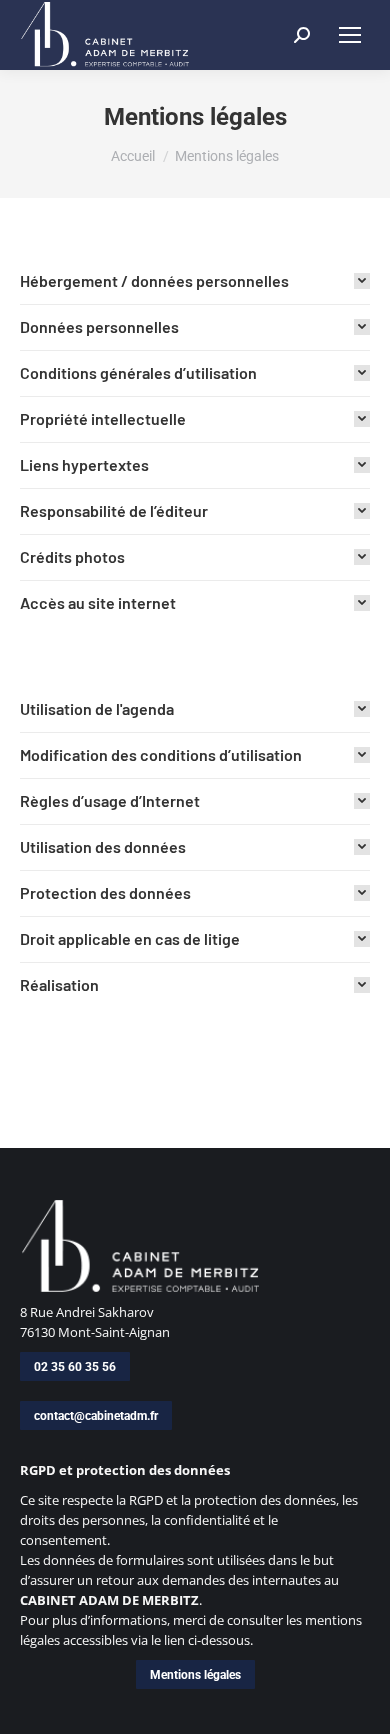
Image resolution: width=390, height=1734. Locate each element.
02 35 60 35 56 (75, 1367)
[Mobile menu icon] (350, 35)
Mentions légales (195, 1675)
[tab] (195, 281)
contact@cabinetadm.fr (96, 1416)
